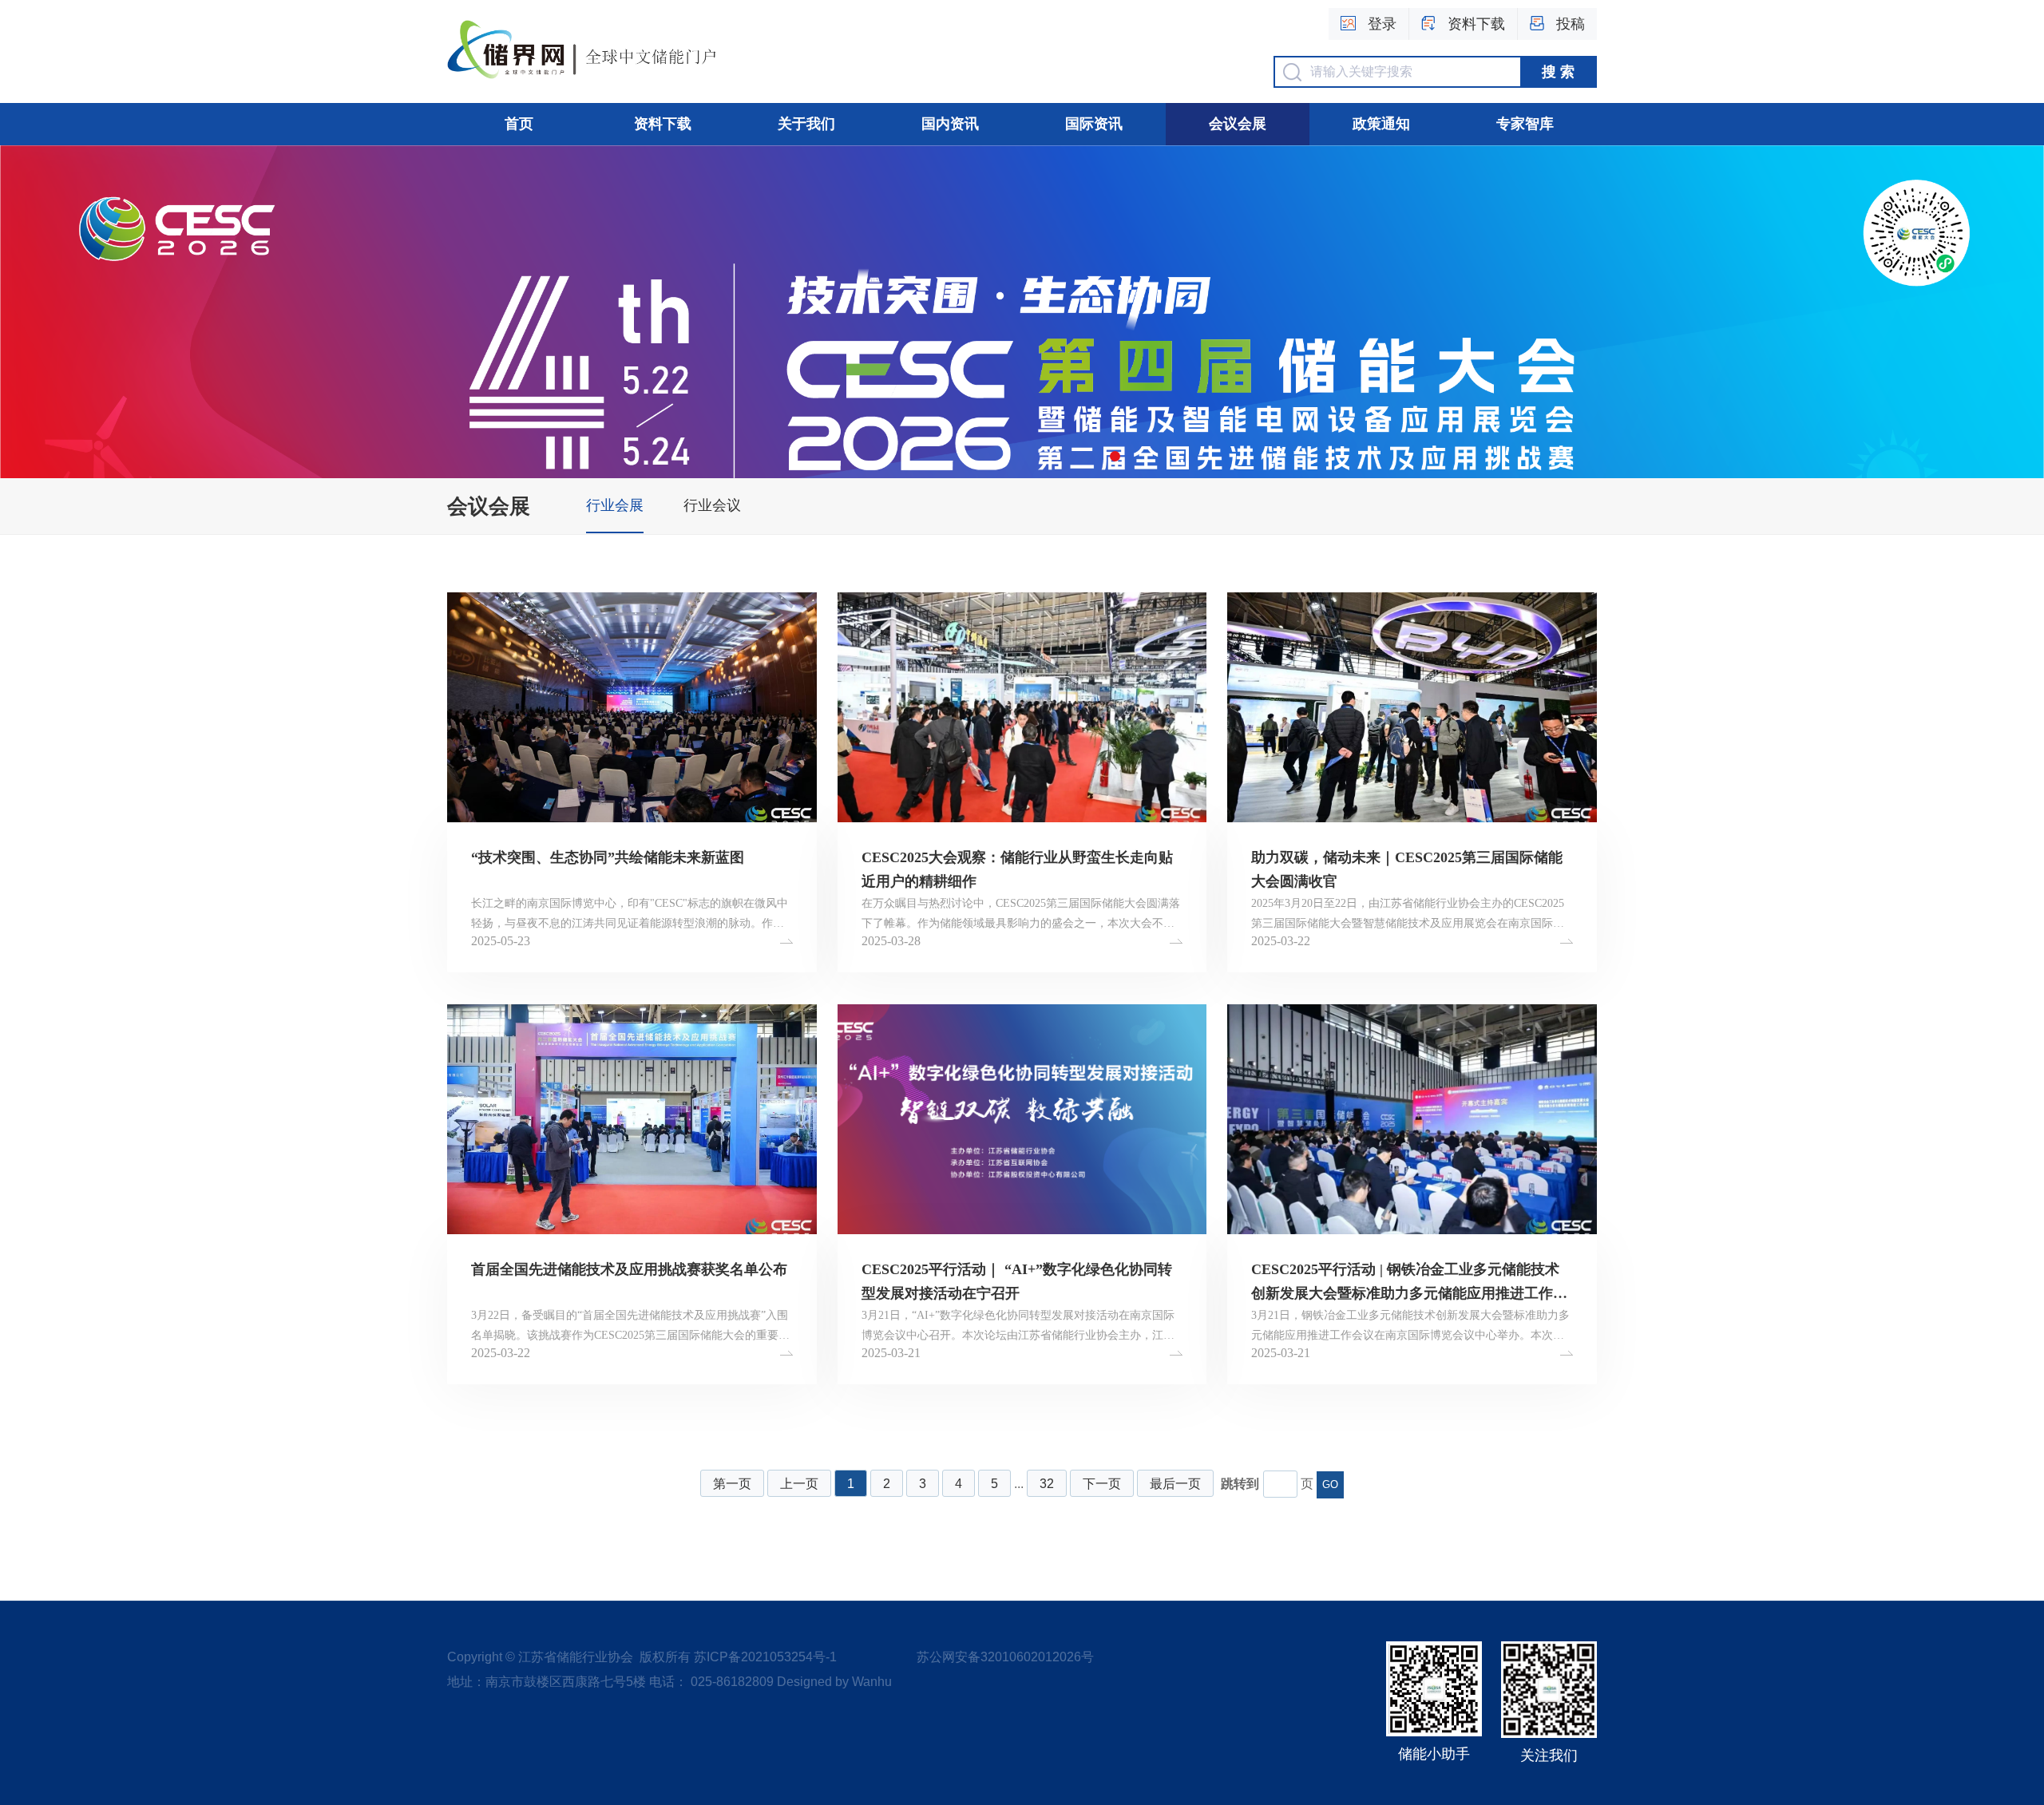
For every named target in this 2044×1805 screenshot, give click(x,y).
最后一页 (1175, 1484)
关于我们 (806, 124)
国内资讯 (950, 124)
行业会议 (712, 505)
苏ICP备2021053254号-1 (765, 1657)
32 (1047, 1484)
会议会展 (1238, 124)
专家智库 (1525, 124)
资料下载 (663, 124)
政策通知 (1381, 124)
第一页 (732, 1484)
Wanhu (872, 1682)
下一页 (1102, 1484)
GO (1330, 1484)
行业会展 (615, 505)
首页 (519, 124)
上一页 (799, 1484)
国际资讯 (1094, 124)
